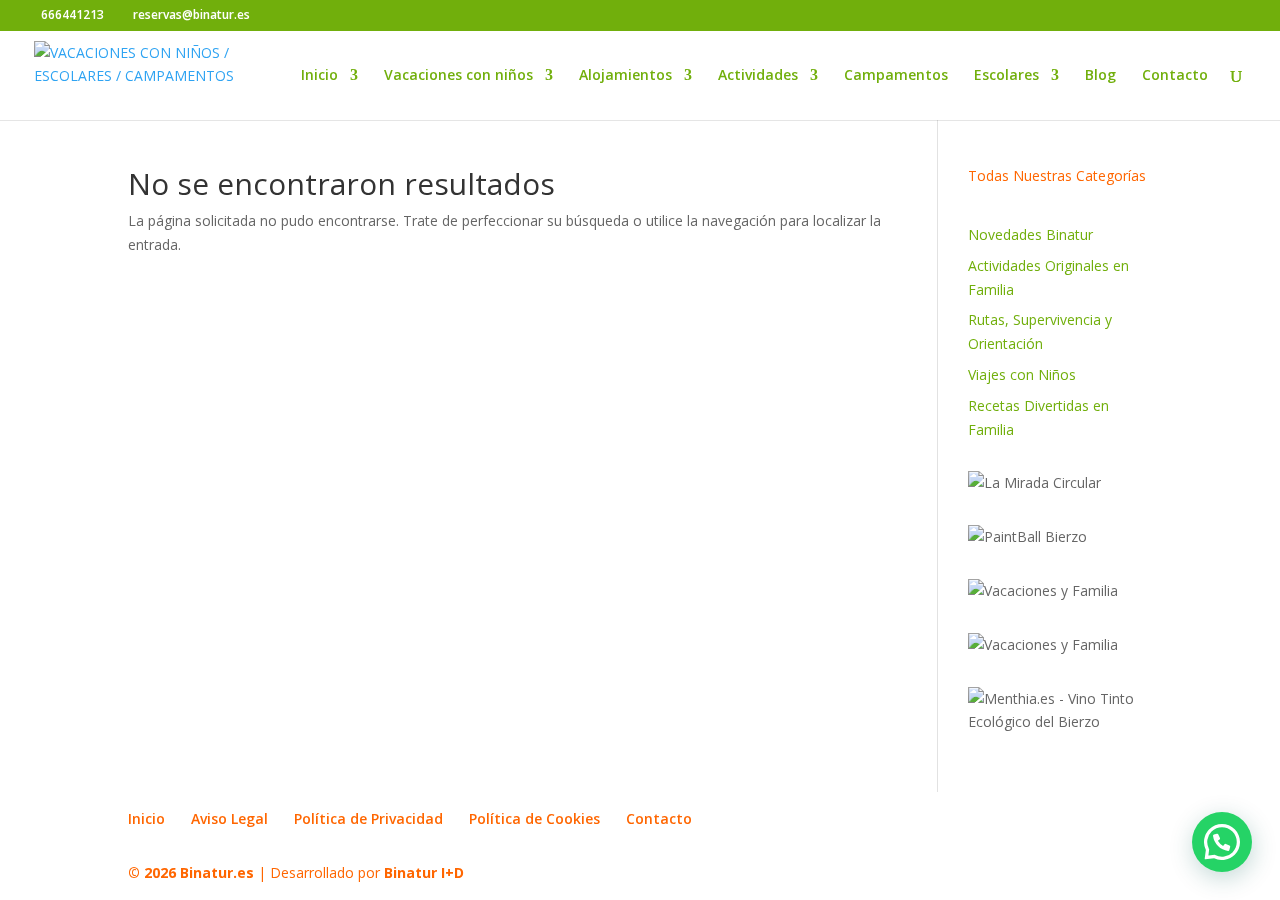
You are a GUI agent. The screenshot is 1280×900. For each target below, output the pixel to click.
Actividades (758, 76)
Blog (1100, 76)
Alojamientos (625, 76)
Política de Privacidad (368, 818)
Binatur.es (217, 872)
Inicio (319, 76)
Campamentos (896, 76)
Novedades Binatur (1030, 234)
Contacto (1175, 76)
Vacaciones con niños (458, 76)
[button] (1222, 842)
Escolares (1006, 76)
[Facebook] (270, 16)
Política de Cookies (534, 818)
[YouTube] (330, 16)
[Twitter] (300, 16)
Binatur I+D (424, 872)
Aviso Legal (229, 818)
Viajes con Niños (1022, 374)
